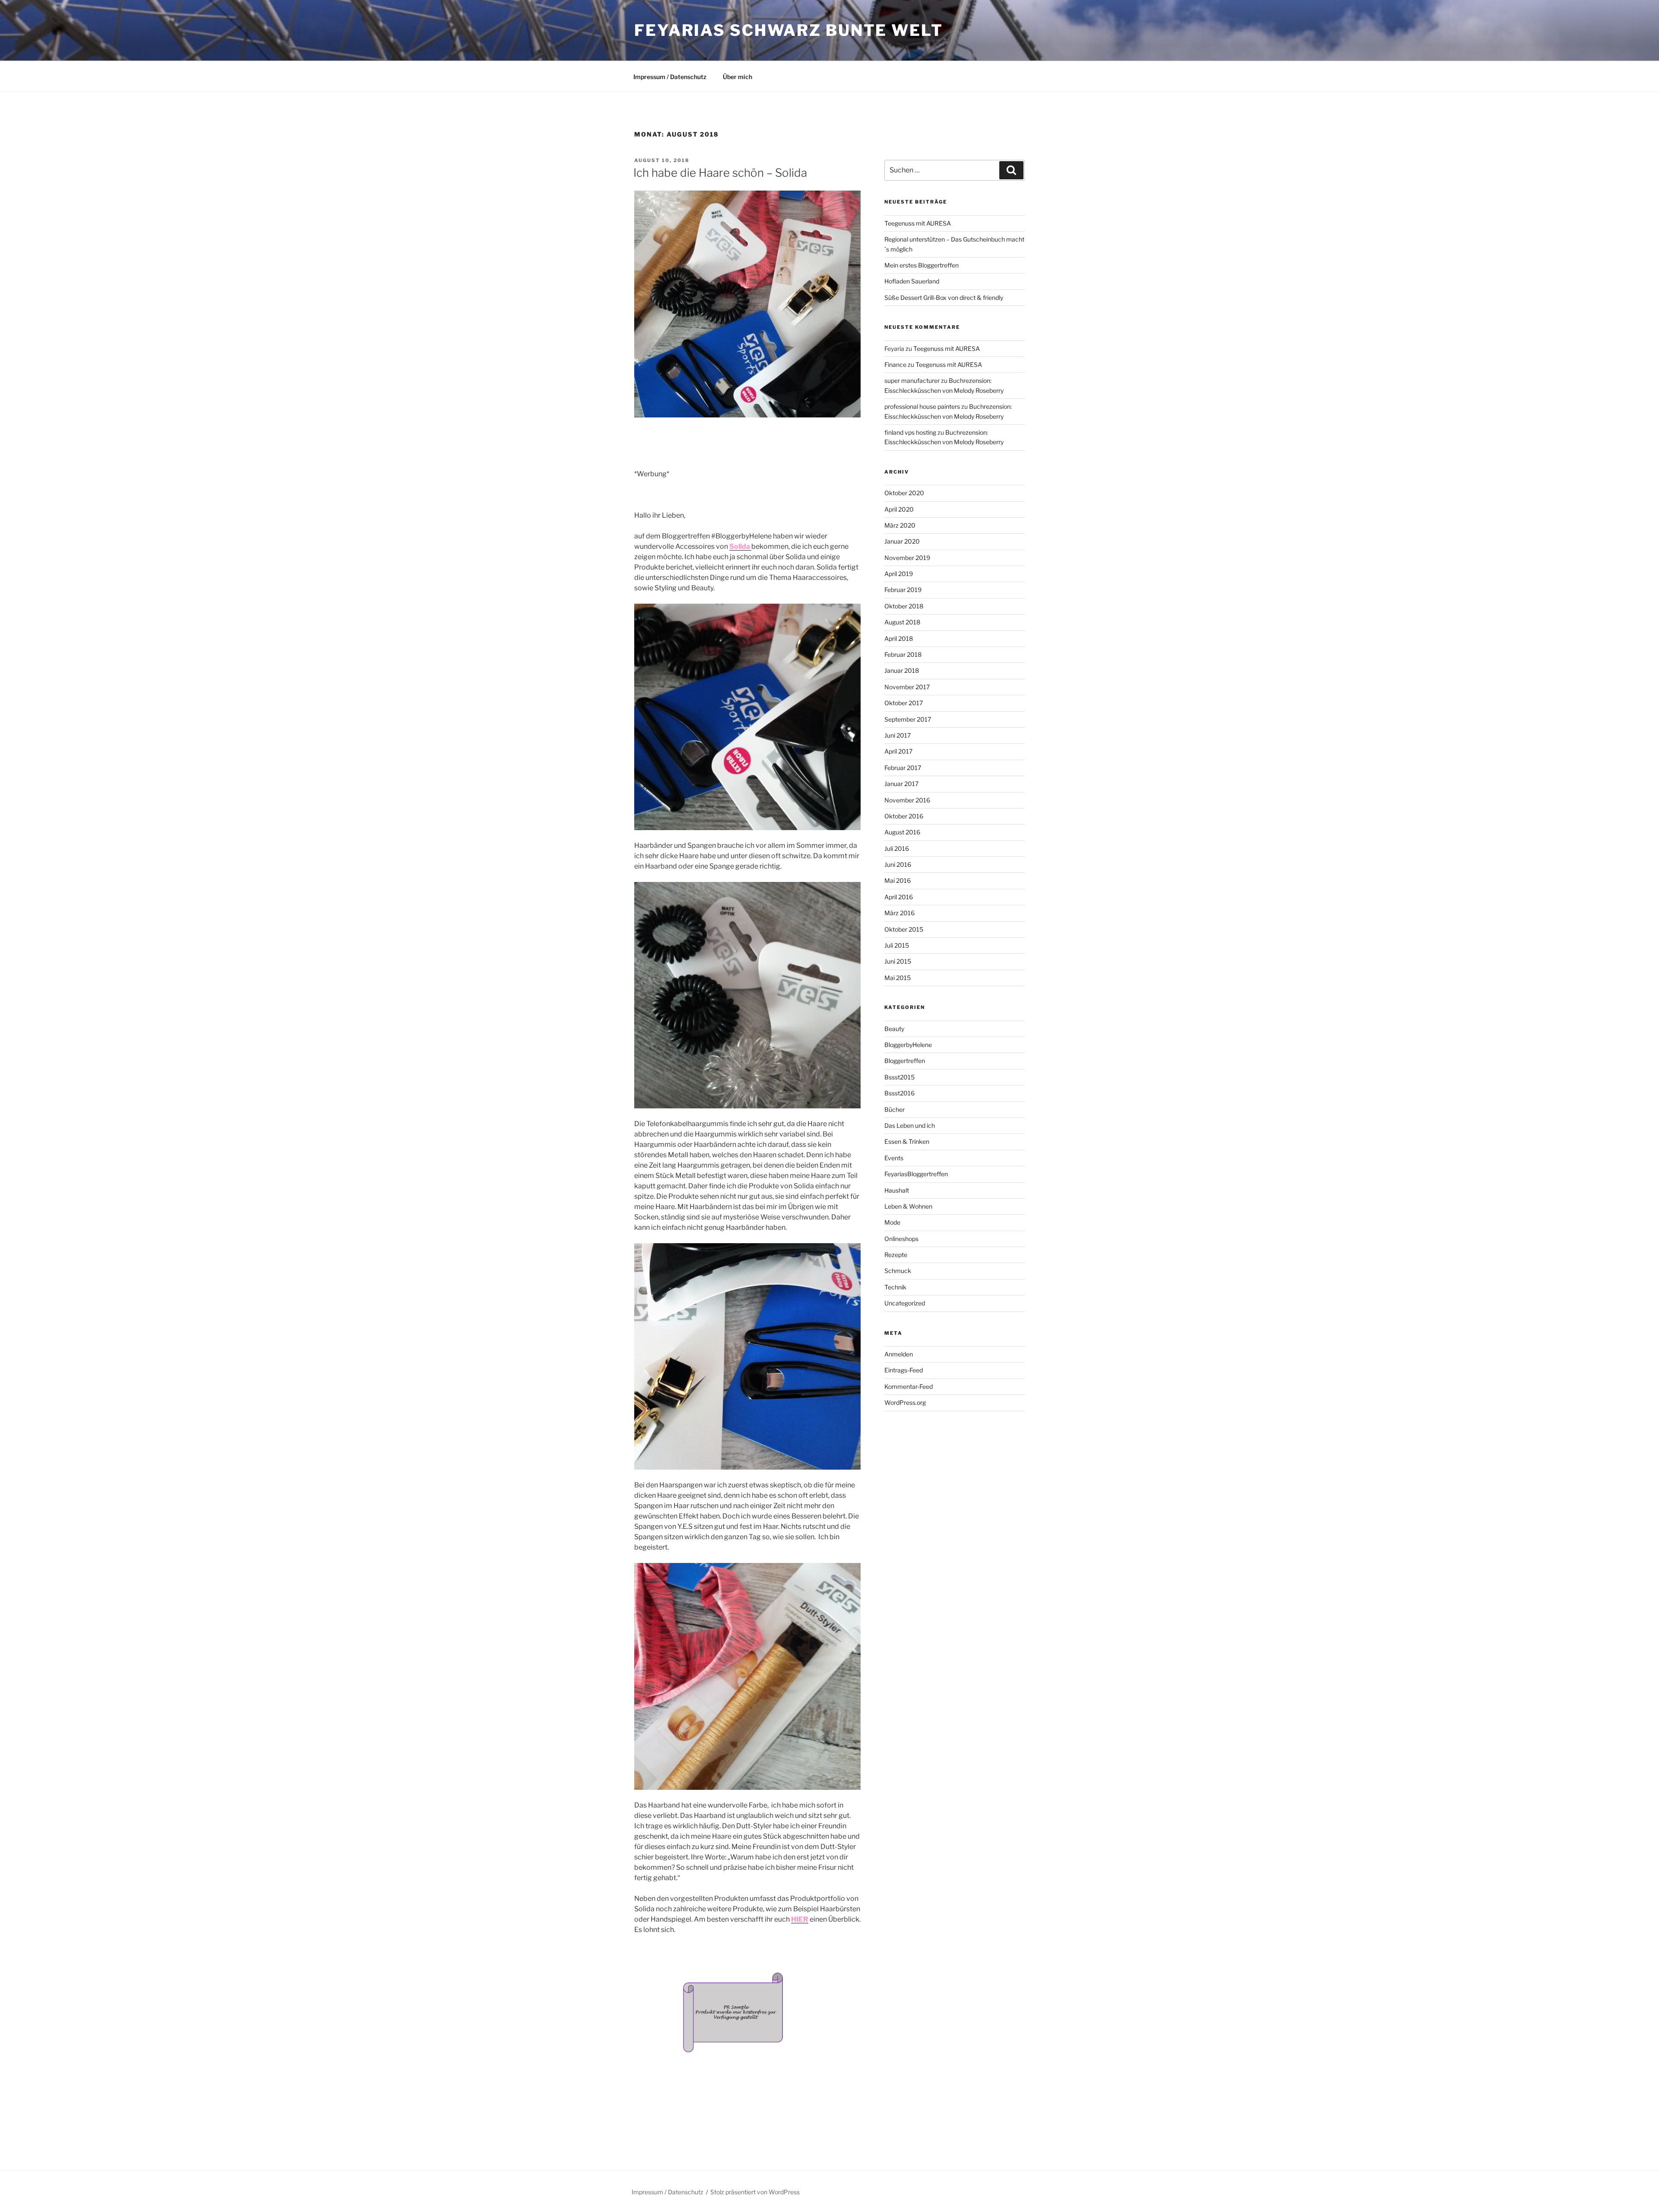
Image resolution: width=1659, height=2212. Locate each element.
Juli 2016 (897, 848)
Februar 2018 (903, 654)
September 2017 (908, 719)
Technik (895, 1287)
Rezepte (896, 1255)
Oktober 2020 (904, 493)
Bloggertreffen (905, 1061)
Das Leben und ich (910, 1125)
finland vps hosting (910, 432)
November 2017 (907, 687)
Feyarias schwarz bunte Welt (789, 30)
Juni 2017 (898, 735)
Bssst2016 (899, 1093)
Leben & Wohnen (908, 1206)
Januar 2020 (902, 541)
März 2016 (899, 913)
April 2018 (899, 638)
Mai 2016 (898, 880)
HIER (800, 1919)
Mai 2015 (898, 978)
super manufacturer (912, 380)
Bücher (895, 1109)
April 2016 (899, 897)
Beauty (894, 1029)
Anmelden (899, 1354)
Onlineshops (901, 1239)
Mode (892, 1222)
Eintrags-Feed (904, 1370)
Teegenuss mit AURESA (918, 223)
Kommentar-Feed (909, 1386)
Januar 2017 (901, 784)
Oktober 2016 (904, 816)
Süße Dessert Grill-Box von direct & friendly (944, 298)
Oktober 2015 (904, 929)
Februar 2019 (903, 590)
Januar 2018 (902, 670)
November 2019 (907, 558)
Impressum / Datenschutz (670, 77)
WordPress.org (905, 1402)
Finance (895, 364)
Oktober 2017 (904, 703)
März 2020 (900, 525)
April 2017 (898, 751)
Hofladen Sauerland (912, 281)
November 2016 (907, 800)
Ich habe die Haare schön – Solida (720, 173)
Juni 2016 (898, 864)
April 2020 (899, 509)
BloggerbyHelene (908, 1045)
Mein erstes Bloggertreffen (922, 265)
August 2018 (902, 622)
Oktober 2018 (904, 606)
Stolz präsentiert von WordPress (755, 2192)
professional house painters (922, 406)
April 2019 (899, 574)
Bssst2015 (899, 1077)
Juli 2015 (897, 945)
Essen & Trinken (907, 1141)
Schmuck (898, 1271)
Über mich (737, 77)
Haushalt (897, 1190)
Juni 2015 (898, 961)
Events (894, 1158)
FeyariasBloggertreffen (916, 1174)
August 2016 (902, 832)
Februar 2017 (903, 768)
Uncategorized (905, 1303)
